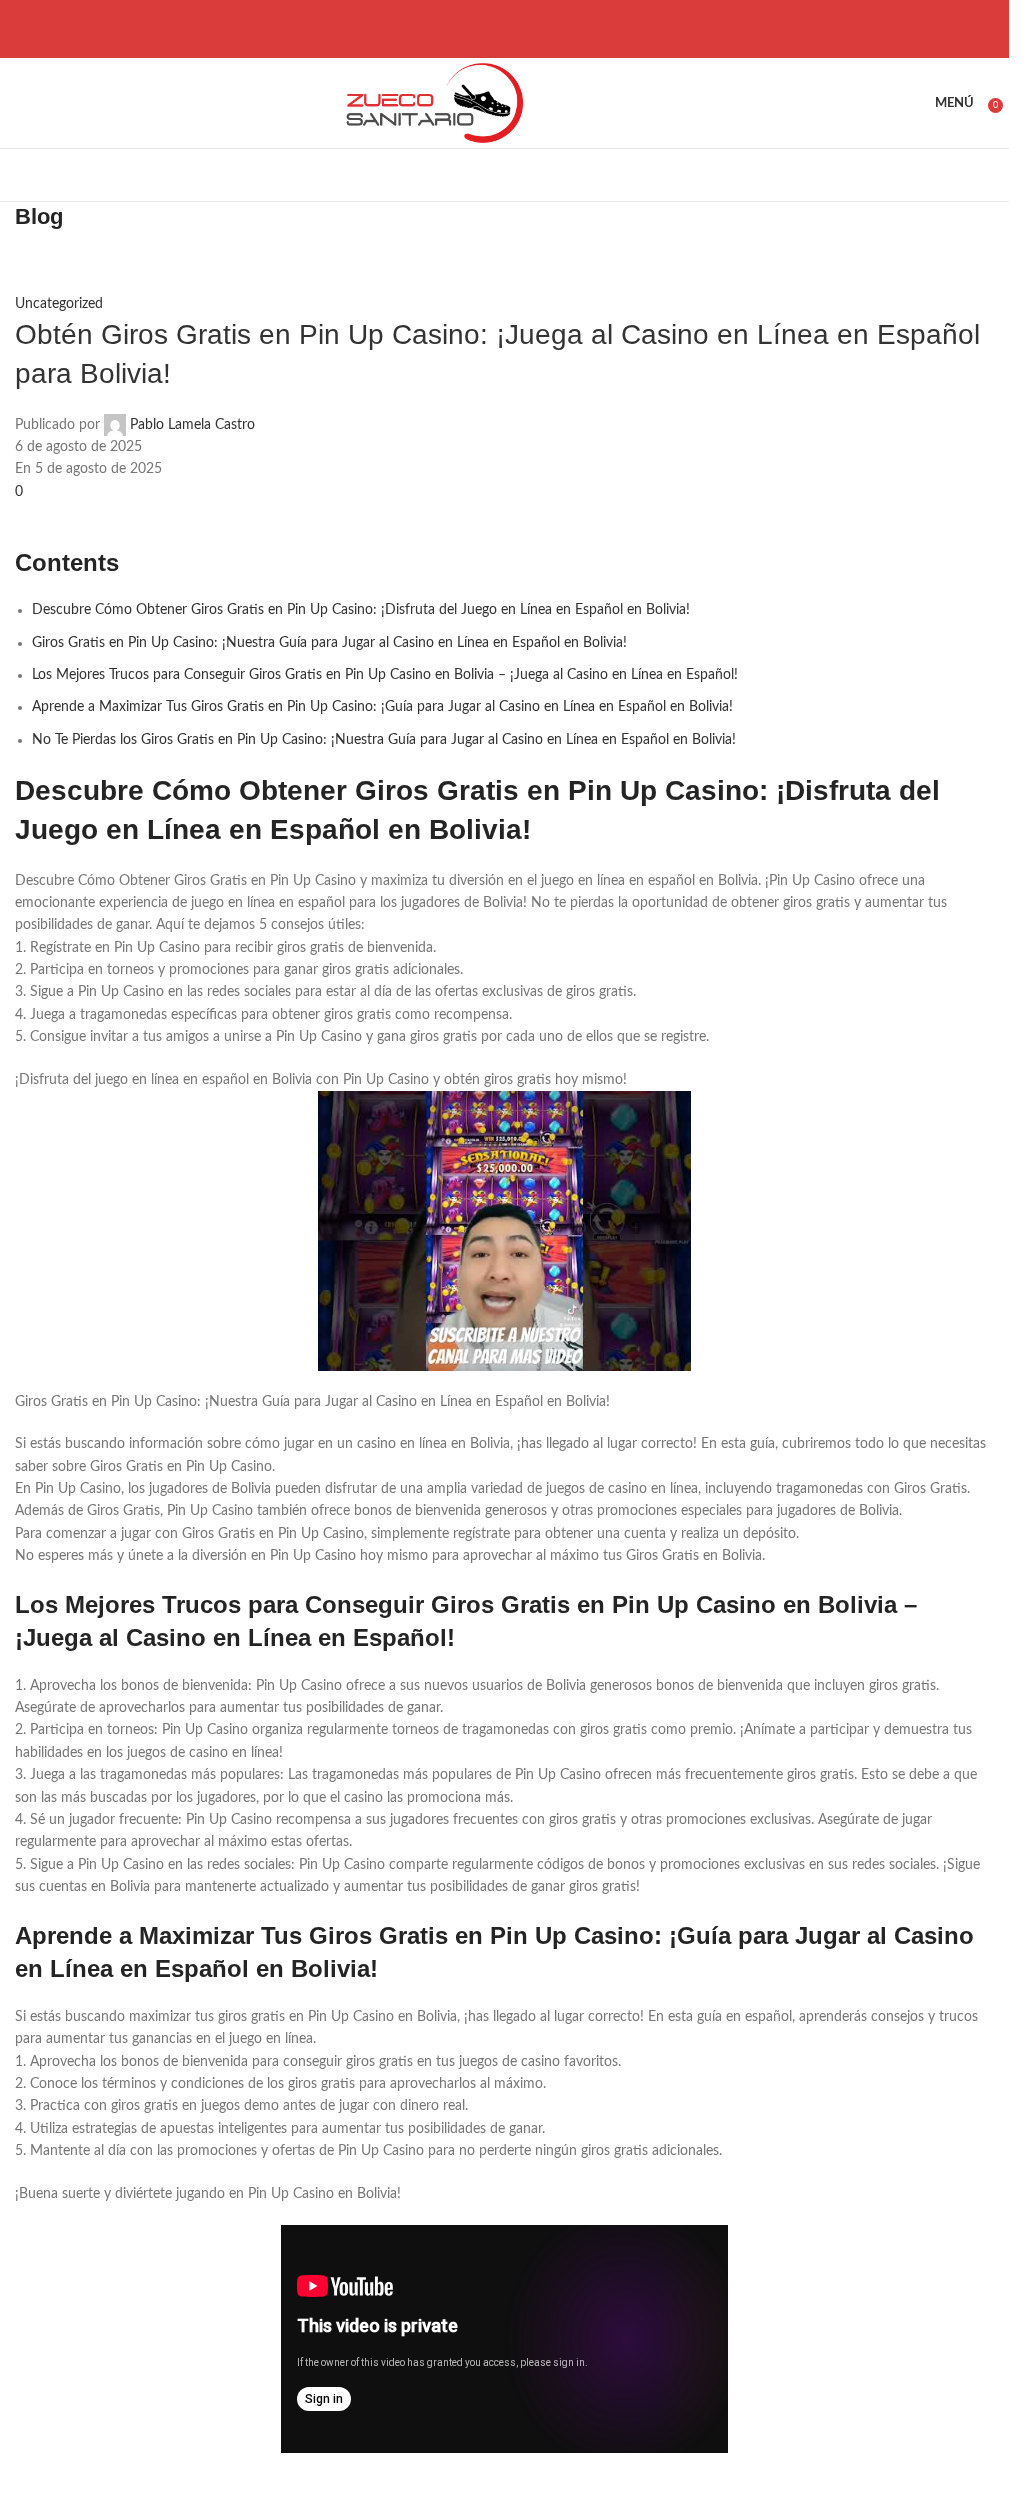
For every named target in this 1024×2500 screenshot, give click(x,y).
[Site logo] (431, 103)
